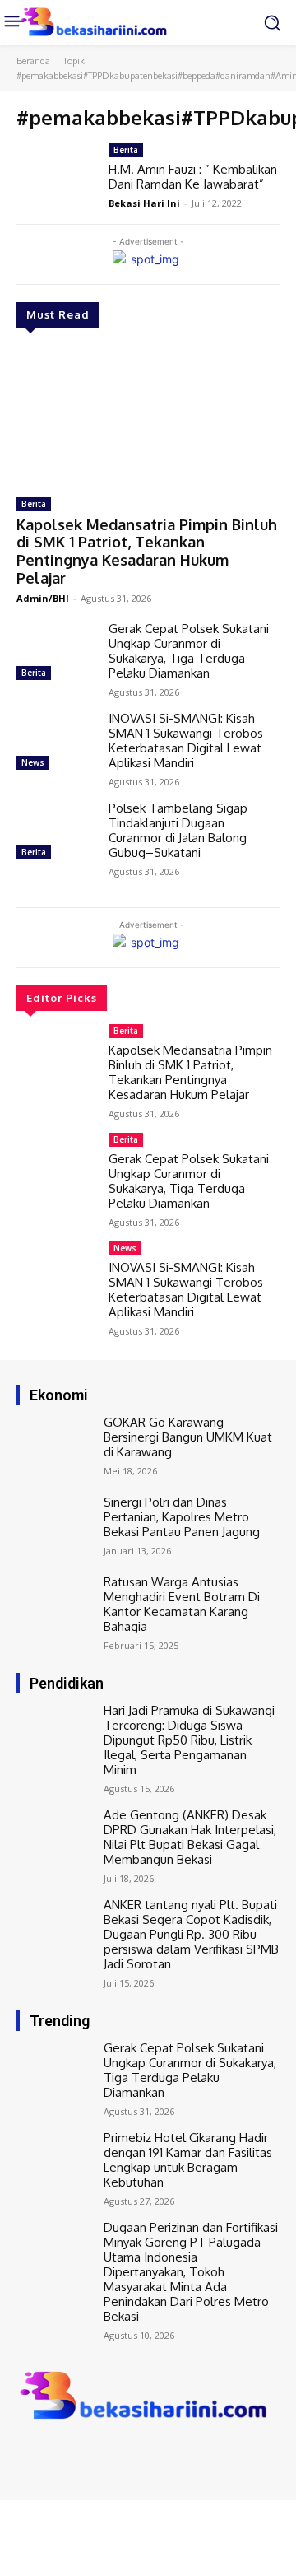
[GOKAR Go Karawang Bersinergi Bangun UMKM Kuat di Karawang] (56, 1447)
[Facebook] (28, 2456)
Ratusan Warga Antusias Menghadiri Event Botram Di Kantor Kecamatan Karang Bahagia (182, 1604)
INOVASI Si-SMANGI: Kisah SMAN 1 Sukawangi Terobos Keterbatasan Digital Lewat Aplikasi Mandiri (186, 741)
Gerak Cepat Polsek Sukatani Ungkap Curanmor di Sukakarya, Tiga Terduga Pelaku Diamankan (189, 651)
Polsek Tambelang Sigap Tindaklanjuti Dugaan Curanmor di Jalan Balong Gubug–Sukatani (178, 830)
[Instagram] (51, 2456)
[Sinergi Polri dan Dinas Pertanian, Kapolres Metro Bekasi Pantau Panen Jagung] (56, 1527)
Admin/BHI (43, 598)
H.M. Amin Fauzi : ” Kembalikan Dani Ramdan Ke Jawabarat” (193, 177)
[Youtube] (97, 2456)
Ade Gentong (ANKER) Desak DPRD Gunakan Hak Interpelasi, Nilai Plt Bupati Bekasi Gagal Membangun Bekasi (190, 1837)
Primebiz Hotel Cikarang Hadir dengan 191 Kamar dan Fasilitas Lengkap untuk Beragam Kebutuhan (188, 2160)
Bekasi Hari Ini (144, 203)
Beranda (33, 61)
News (33, 762)
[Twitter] (74, 2456)
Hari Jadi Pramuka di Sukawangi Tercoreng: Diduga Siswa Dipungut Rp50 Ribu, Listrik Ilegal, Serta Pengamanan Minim (189, 1740)
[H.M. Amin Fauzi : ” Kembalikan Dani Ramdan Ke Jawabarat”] (56, 175)
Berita (34, 504)
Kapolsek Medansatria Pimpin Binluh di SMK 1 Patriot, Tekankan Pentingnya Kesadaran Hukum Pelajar (147, 551)
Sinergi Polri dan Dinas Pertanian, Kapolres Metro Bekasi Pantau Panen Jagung (182, 1517)
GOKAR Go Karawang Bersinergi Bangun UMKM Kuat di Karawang (188, 1437)
